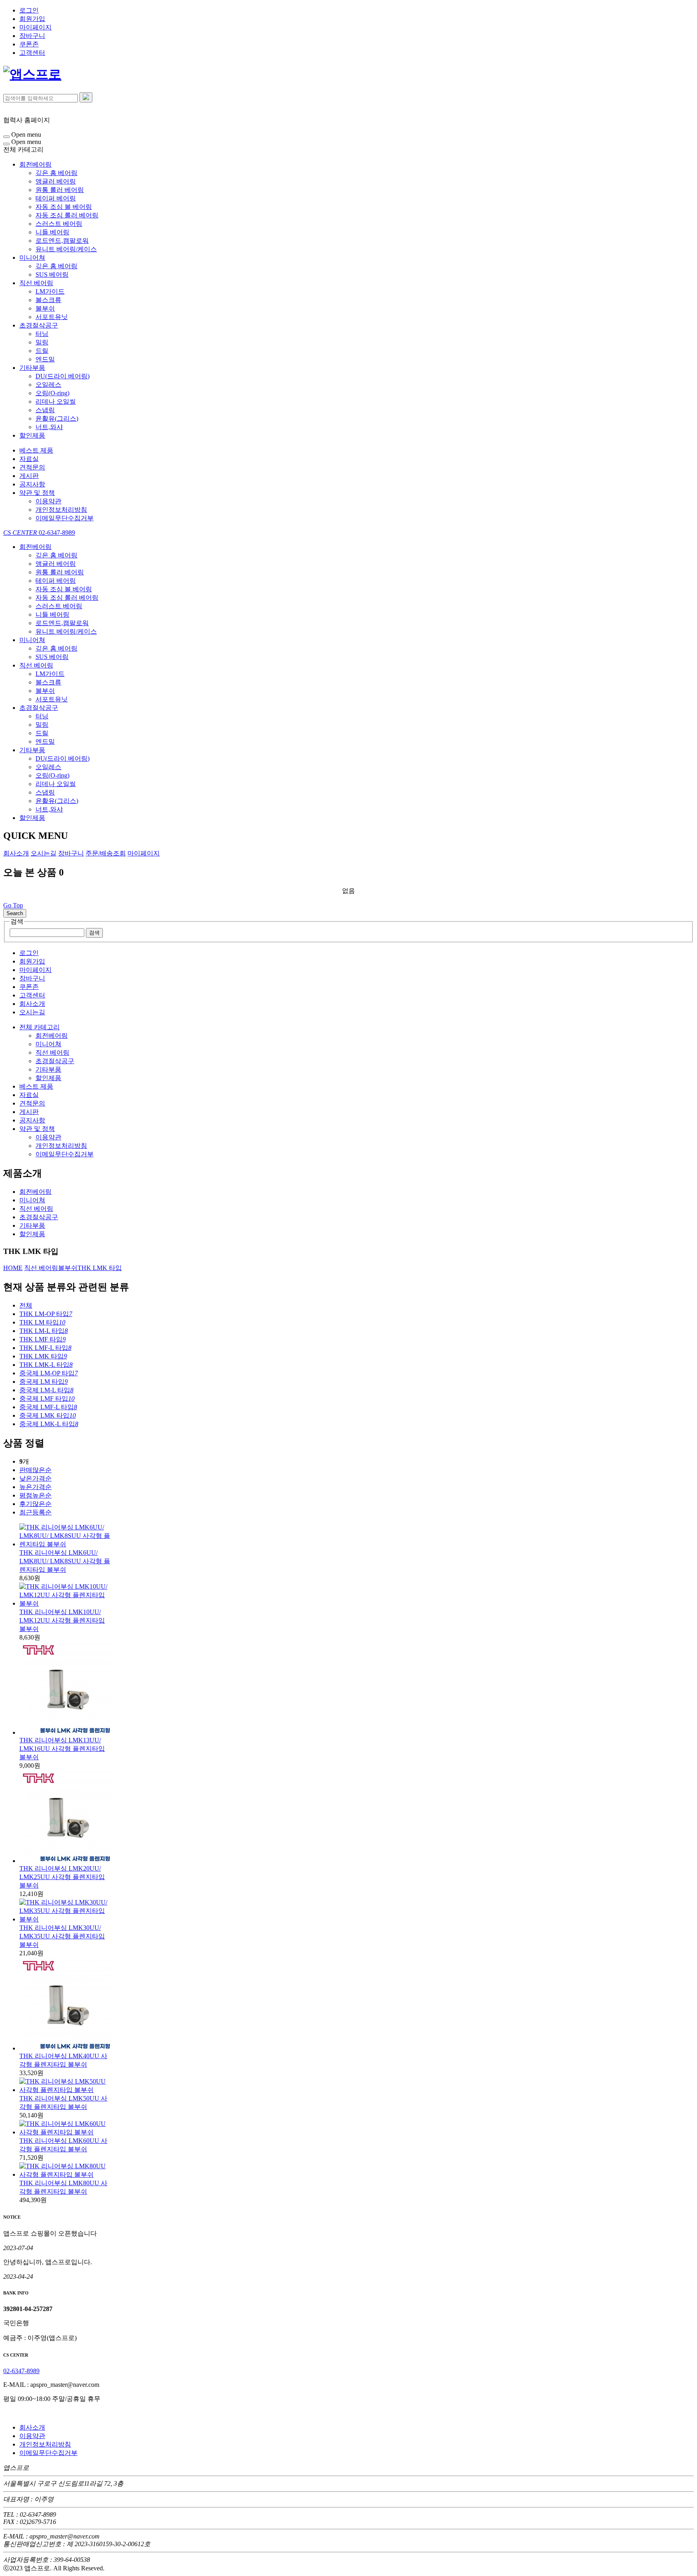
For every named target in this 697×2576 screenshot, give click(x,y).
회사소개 (16, 853)
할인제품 (32, 435)
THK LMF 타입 (43, 1339)
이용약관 (48, 501)
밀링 (42, 342)
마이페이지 (35, 27)
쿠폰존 (29, 44)
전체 (26, 1305)
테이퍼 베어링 (56, 198)
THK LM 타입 (42, 1322)
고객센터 (32, 53)
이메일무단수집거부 (65, 518)
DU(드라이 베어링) (63, 376)
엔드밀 (45, 359)
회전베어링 (35, 164)
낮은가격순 (35, 1478)
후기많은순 (35, 1504)
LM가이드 (50, 291)
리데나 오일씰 (56, 402)
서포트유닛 (52, 317)
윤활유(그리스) (57, 418)
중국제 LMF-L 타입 (48, 1407)
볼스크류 (48, 300)
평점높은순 (35, 1495)
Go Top (13, 905)
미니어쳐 (32, 258)
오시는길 (44, 853)
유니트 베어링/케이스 (66, 249)
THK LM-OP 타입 (46, 1314)
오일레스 (48, 385)
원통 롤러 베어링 (60, 190)
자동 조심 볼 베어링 (64, 207)
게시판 (29, 476)
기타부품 (32, 368)
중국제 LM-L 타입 (46, 1390)
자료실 (29, 459)
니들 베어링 (52, 232)
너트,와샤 (49, 427)
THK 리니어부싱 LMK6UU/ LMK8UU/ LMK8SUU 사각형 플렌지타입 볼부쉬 (65, 1561)
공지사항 (32, 484)
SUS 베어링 (52, 274)
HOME (13, 1268)
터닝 (42, 334)
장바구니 (32, 36)
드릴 (42, 351)
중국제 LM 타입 (44, 1382)
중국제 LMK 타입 (48, 1415)
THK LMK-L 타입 (46, 1365)
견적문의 (32, 467)
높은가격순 (35, 1487)
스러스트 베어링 (59, 224)
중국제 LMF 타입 (47, 1399)
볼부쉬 (45, 308)
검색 (94, 933)
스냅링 (45, 410)
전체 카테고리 (40, 1027)
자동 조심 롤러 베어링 (67, 215)
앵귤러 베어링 (56, 181)
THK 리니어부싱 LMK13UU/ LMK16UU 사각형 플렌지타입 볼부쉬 (62, 1749)
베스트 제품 (36, 450)
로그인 (29, 10)
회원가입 (32, 19)
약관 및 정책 (37, 493)
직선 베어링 (36, 283)
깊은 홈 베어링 (56, 173)
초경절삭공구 (39, 325)
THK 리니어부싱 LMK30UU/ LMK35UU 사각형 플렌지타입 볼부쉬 (62, 1936)
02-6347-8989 (39, 533)
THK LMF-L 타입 (45, 1348)
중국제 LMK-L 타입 (49, 1424)
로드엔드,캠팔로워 (62, 241)
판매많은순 (35, 1470)
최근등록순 (35, 1512)
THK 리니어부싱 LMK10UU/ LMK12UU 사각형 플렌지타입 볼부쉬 (62, 1620)
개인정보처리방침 (61, 510)
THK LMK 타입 (100, 1268)
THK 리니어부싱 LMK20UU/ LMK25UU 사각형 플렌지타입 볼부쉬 (62, 1877)
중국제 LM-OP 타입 (49, 1373)
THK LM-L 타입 (44, 1331)
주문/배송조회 (106, 853)
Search (15, 913)
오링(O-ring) (52, 393)
